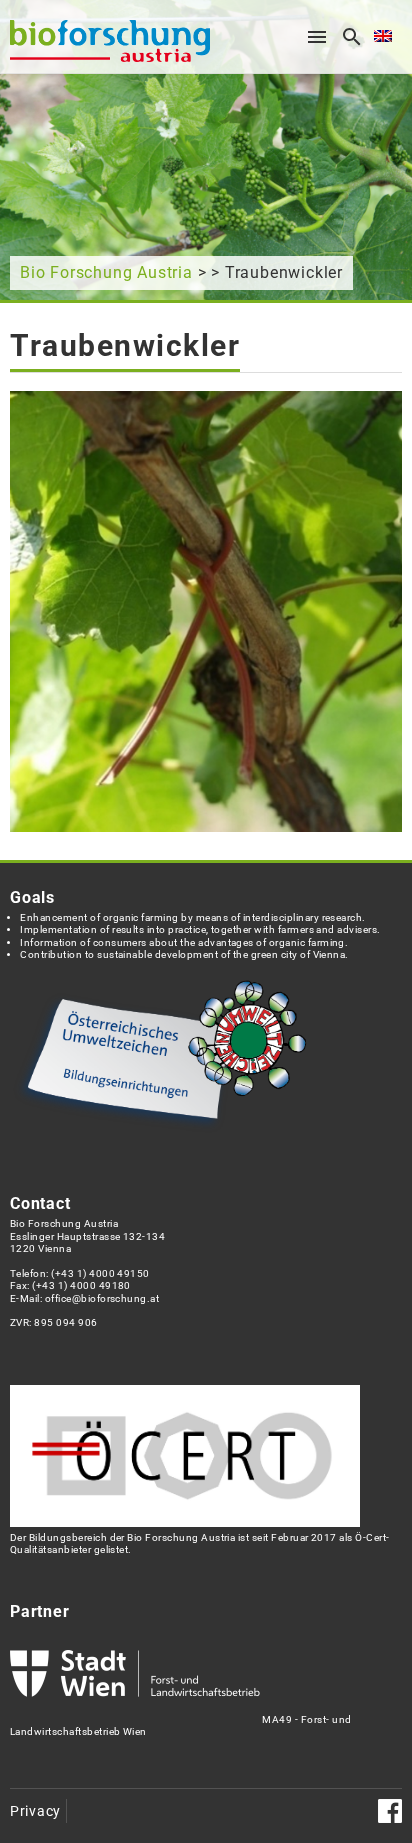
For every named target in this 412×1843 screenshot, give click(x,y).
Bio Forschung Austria (106, 272)
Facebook (390, 1811)
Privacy (35, 1811)
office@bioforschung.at (102, 1298)
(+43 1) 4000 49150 (100, 1273)
